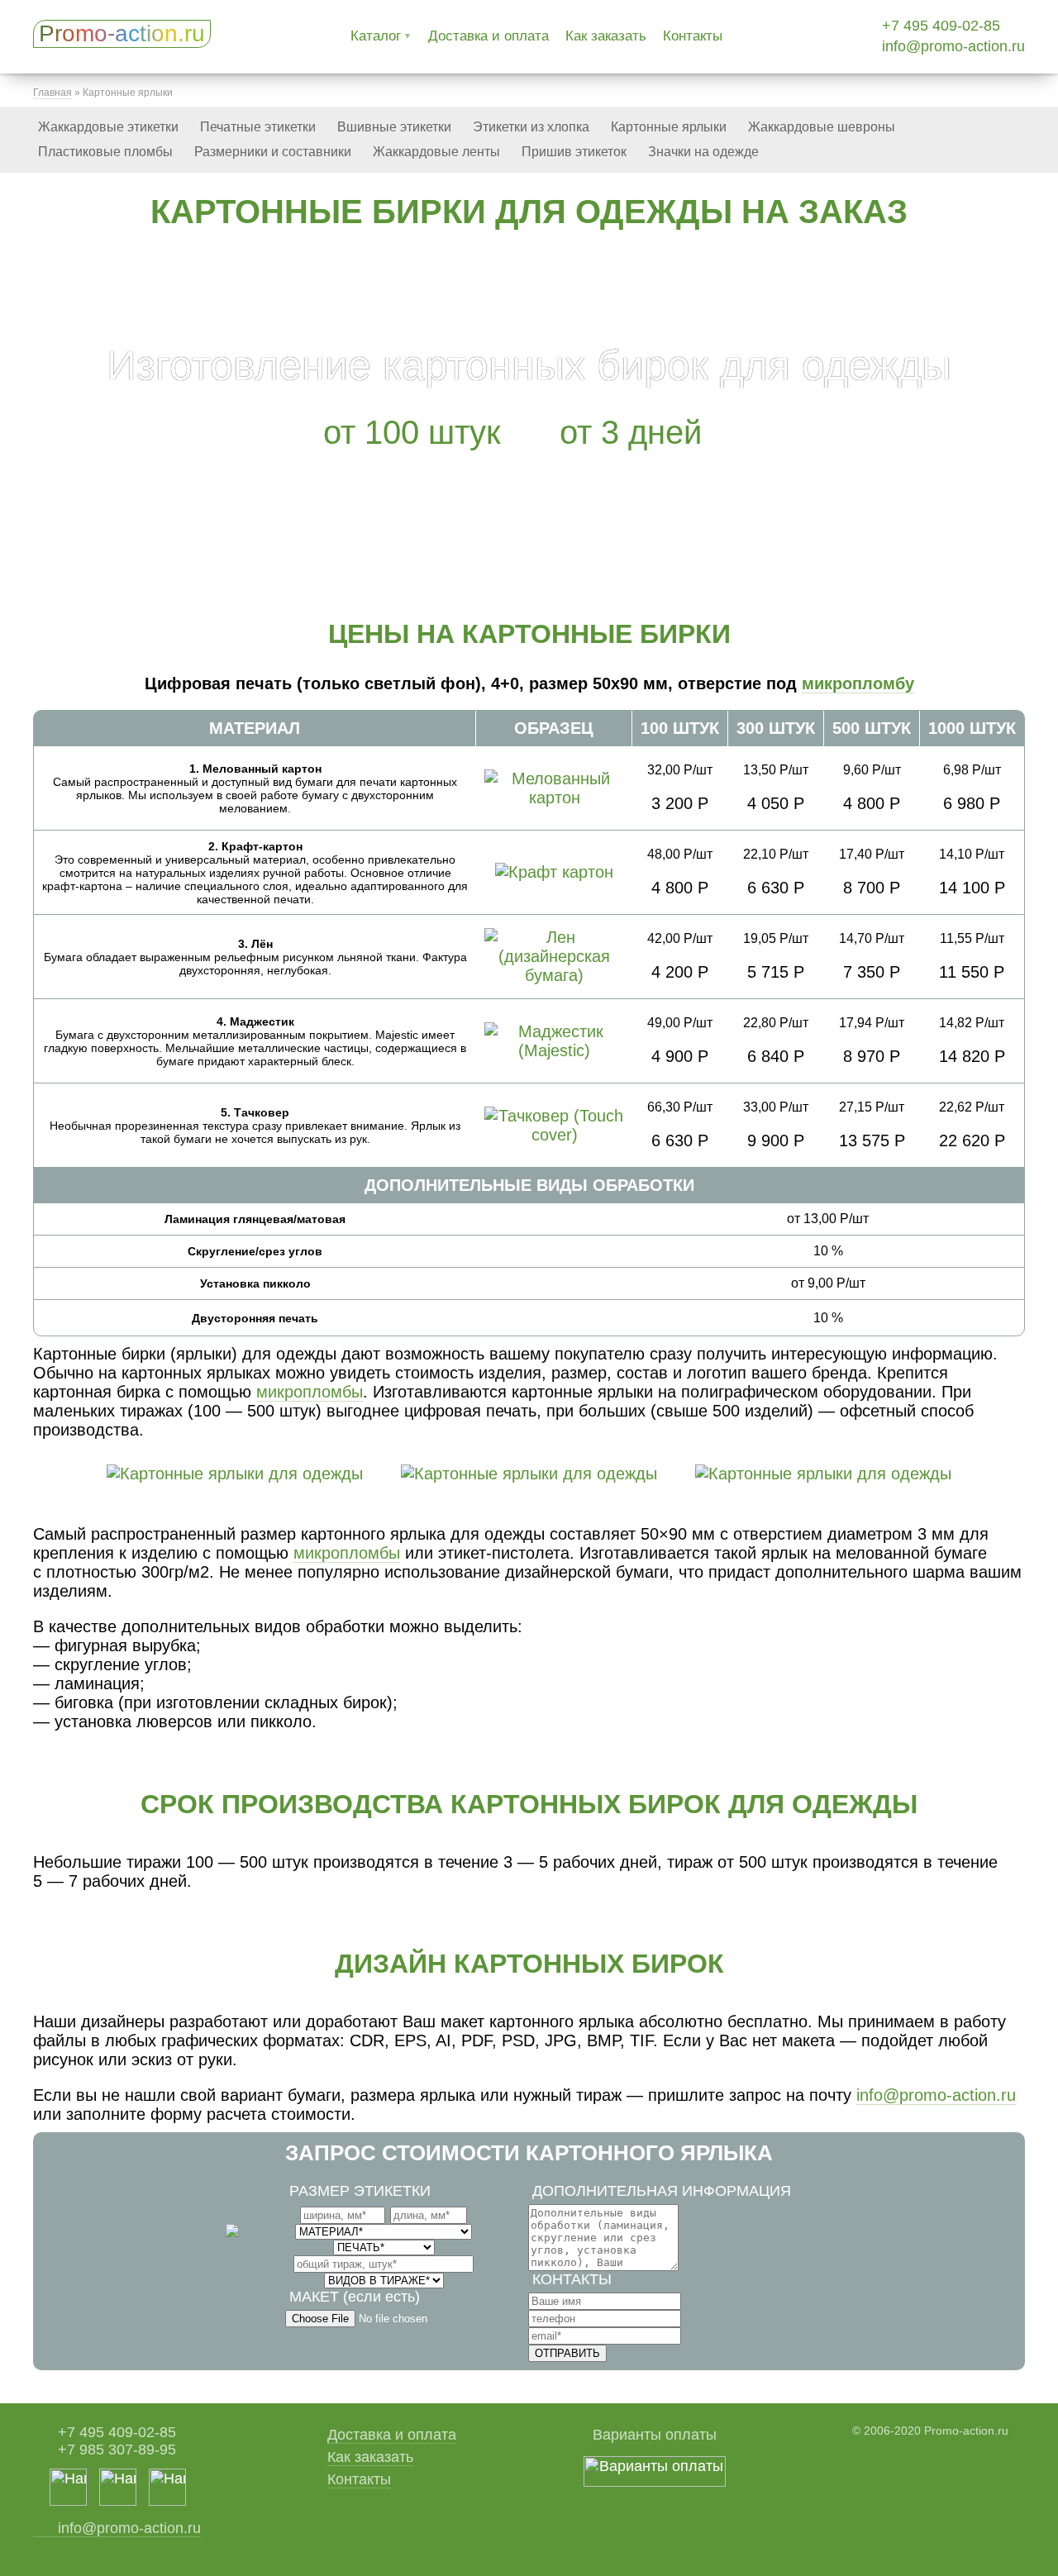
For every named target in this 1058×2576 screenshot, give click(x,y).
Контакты (693, 36)
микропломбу (858, 683)
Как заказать (606, 36)
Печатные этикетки (258, 127)
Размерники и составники (273, 152)
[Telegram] (167, 2501)
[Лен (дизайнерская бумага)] (554, 975)
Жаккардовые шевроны (822, 127)
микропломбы (310, 1392)
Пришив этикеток (574, 152)
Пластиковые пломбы (105, 152)
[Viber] (118, 2501)
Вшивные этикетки (394, 127)
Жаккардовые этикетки (108, 127)
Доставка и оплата (488, 36)
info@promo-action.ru (953, 46)
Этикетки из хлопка (531, 127)
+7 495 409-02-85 (941, 26)
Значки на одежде (703, 152)
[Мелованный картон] (554, 798)
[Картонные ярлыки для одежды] (235, 1474)
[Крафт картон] (554, 872)
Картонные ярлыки (669, 127)
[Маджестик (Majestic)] (554, 1050)
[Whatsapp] (68, 2501)
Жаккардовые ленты (436, 152)
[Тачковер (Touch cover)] (554, 1135)
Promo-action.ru (122, 33)
